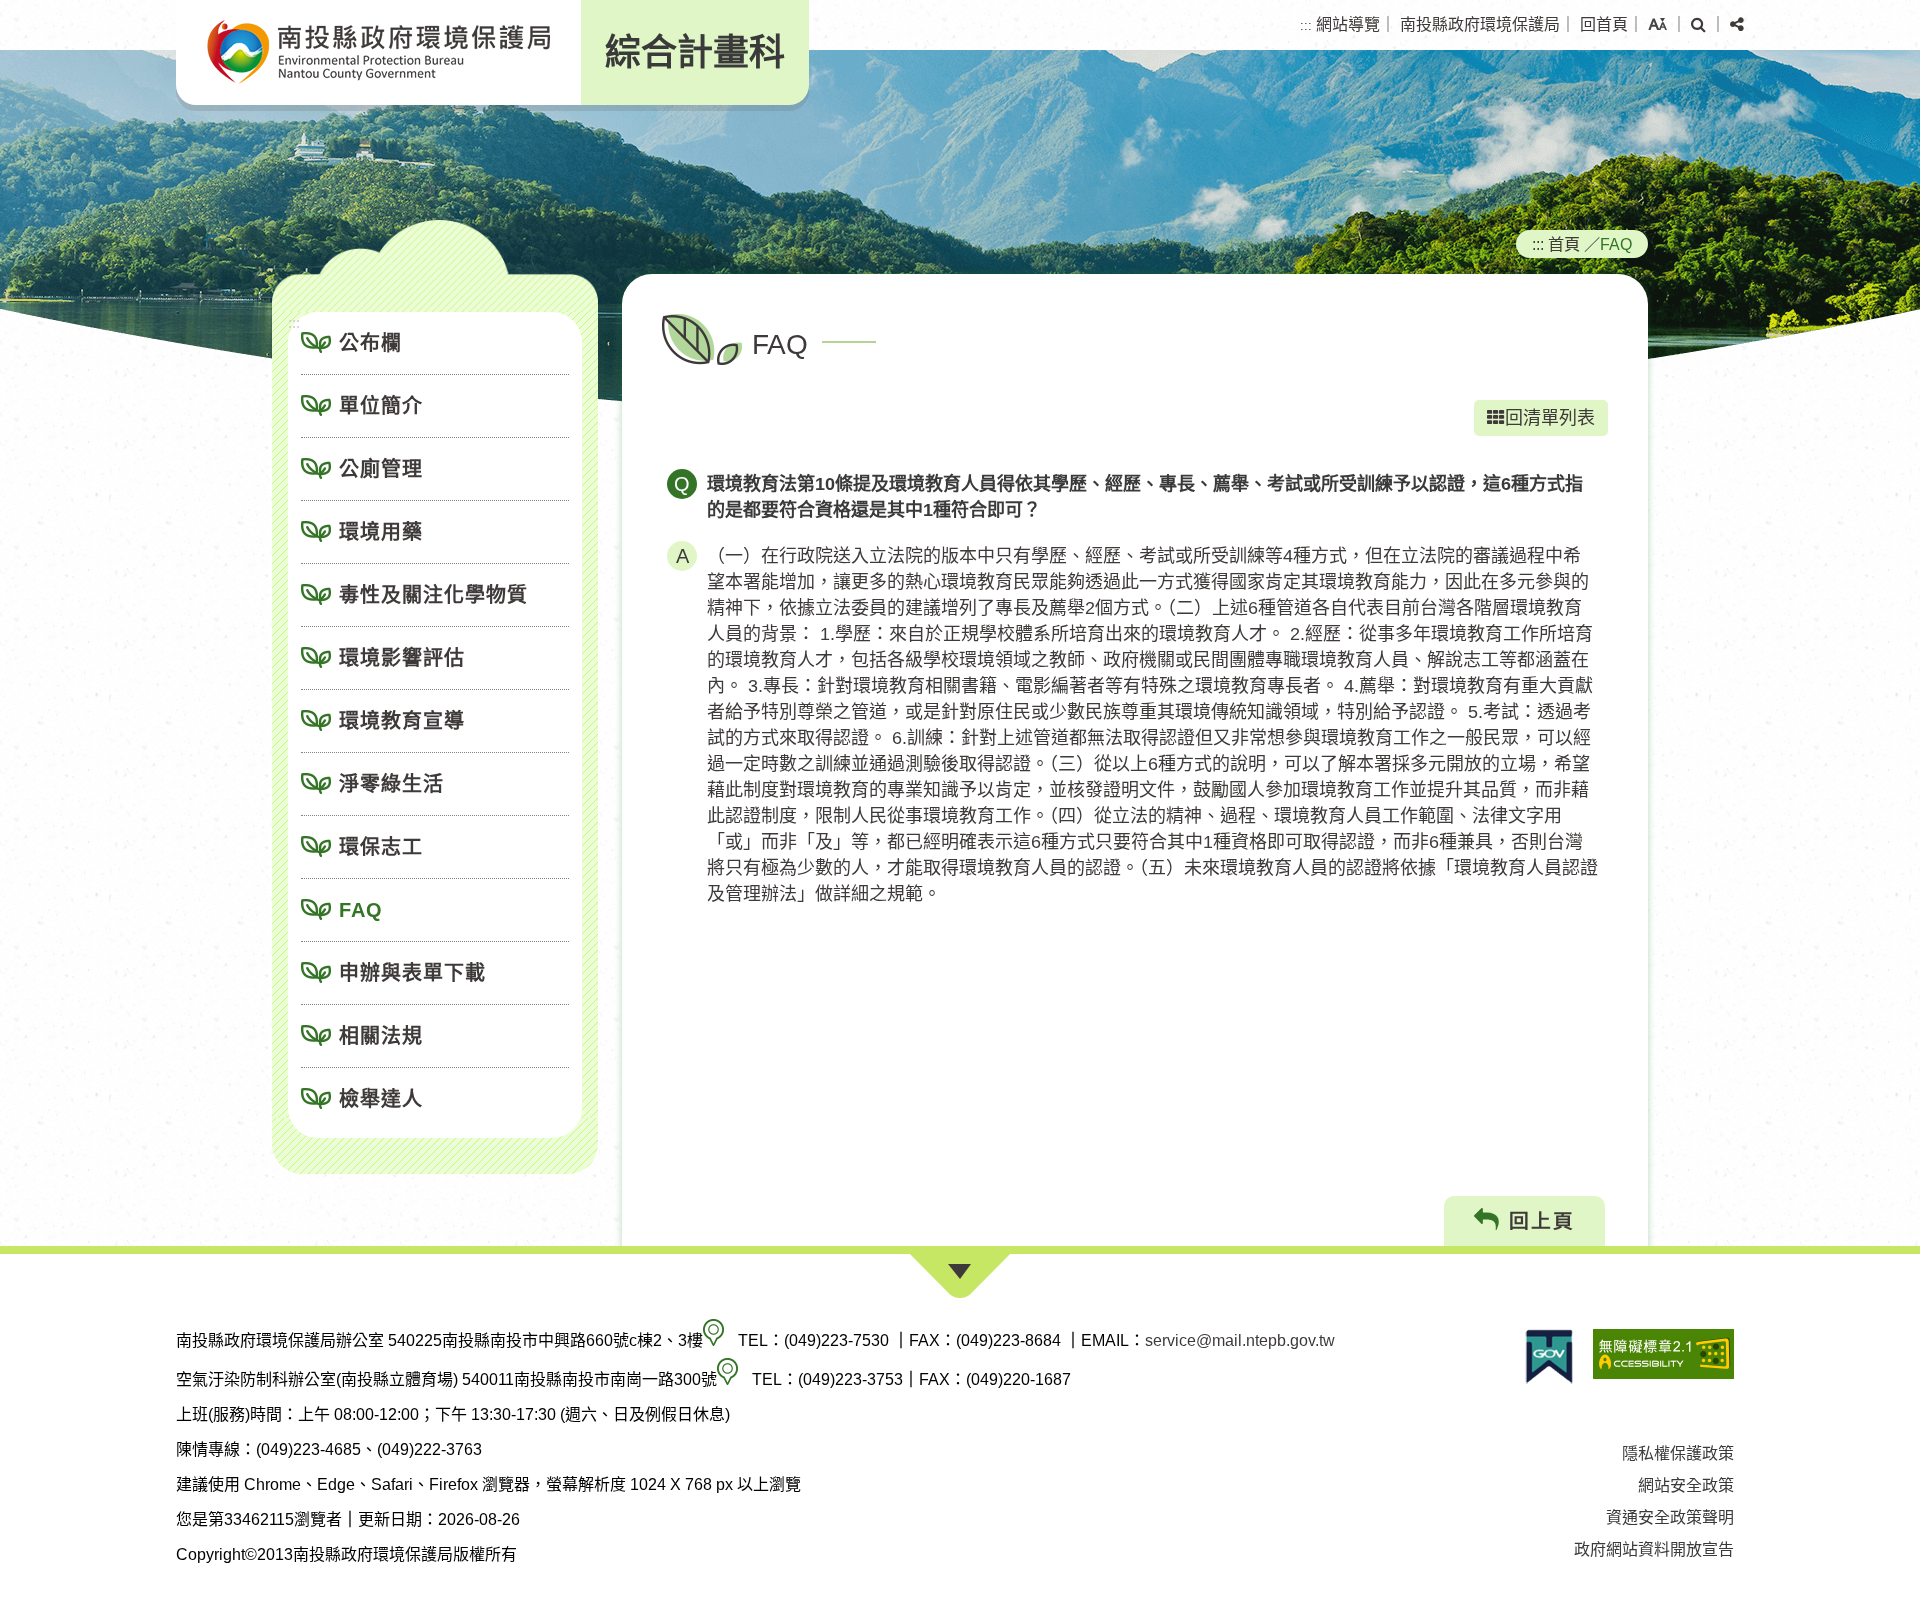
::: (1306, 25)
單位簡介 (381, 406)
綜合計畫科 (695, 52)
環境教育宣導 (402, 721)
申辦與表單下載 (412, 973)
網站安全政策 (1686, 1485)
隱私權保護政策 (1678, 1453)
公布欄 (370, 343)
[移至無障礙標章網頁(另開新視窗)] (1663, 1356)
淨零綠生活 (391, 784)
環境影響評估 (402, 658)
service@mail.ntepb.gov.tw (1240, 1340)
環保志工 (381, 847)
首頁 (1564, 244)
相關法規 (381, 1036)
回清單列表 (1550, 418)
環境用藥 (381, 532)
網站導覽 (1348, 24)
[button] (1657, 25)
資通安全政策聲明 (1670, 1517)
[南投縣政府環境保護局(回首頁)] (378, 52)
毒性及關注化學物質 (433, 595)
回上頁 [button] (1538, 1221)
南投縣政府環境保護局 (1480, 24)
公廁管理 (381, 469)
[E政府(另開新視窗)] (1549, 1356)
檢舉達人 (381, 1099)
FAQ (361, 910)
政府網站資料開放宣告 (1654, 1549)
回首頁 (1604, 24)
